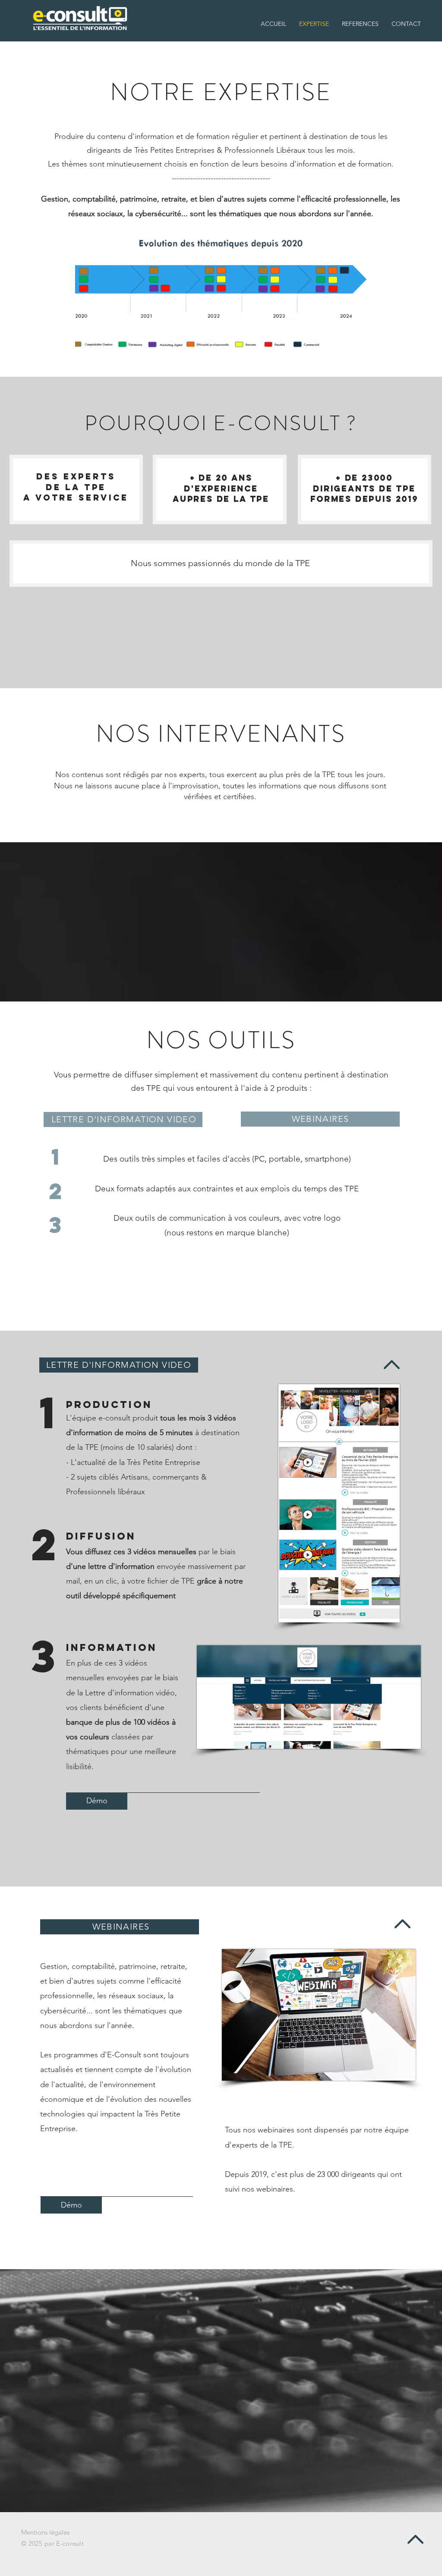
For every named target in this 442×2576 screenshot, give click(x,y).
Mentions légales (45, 2532)
